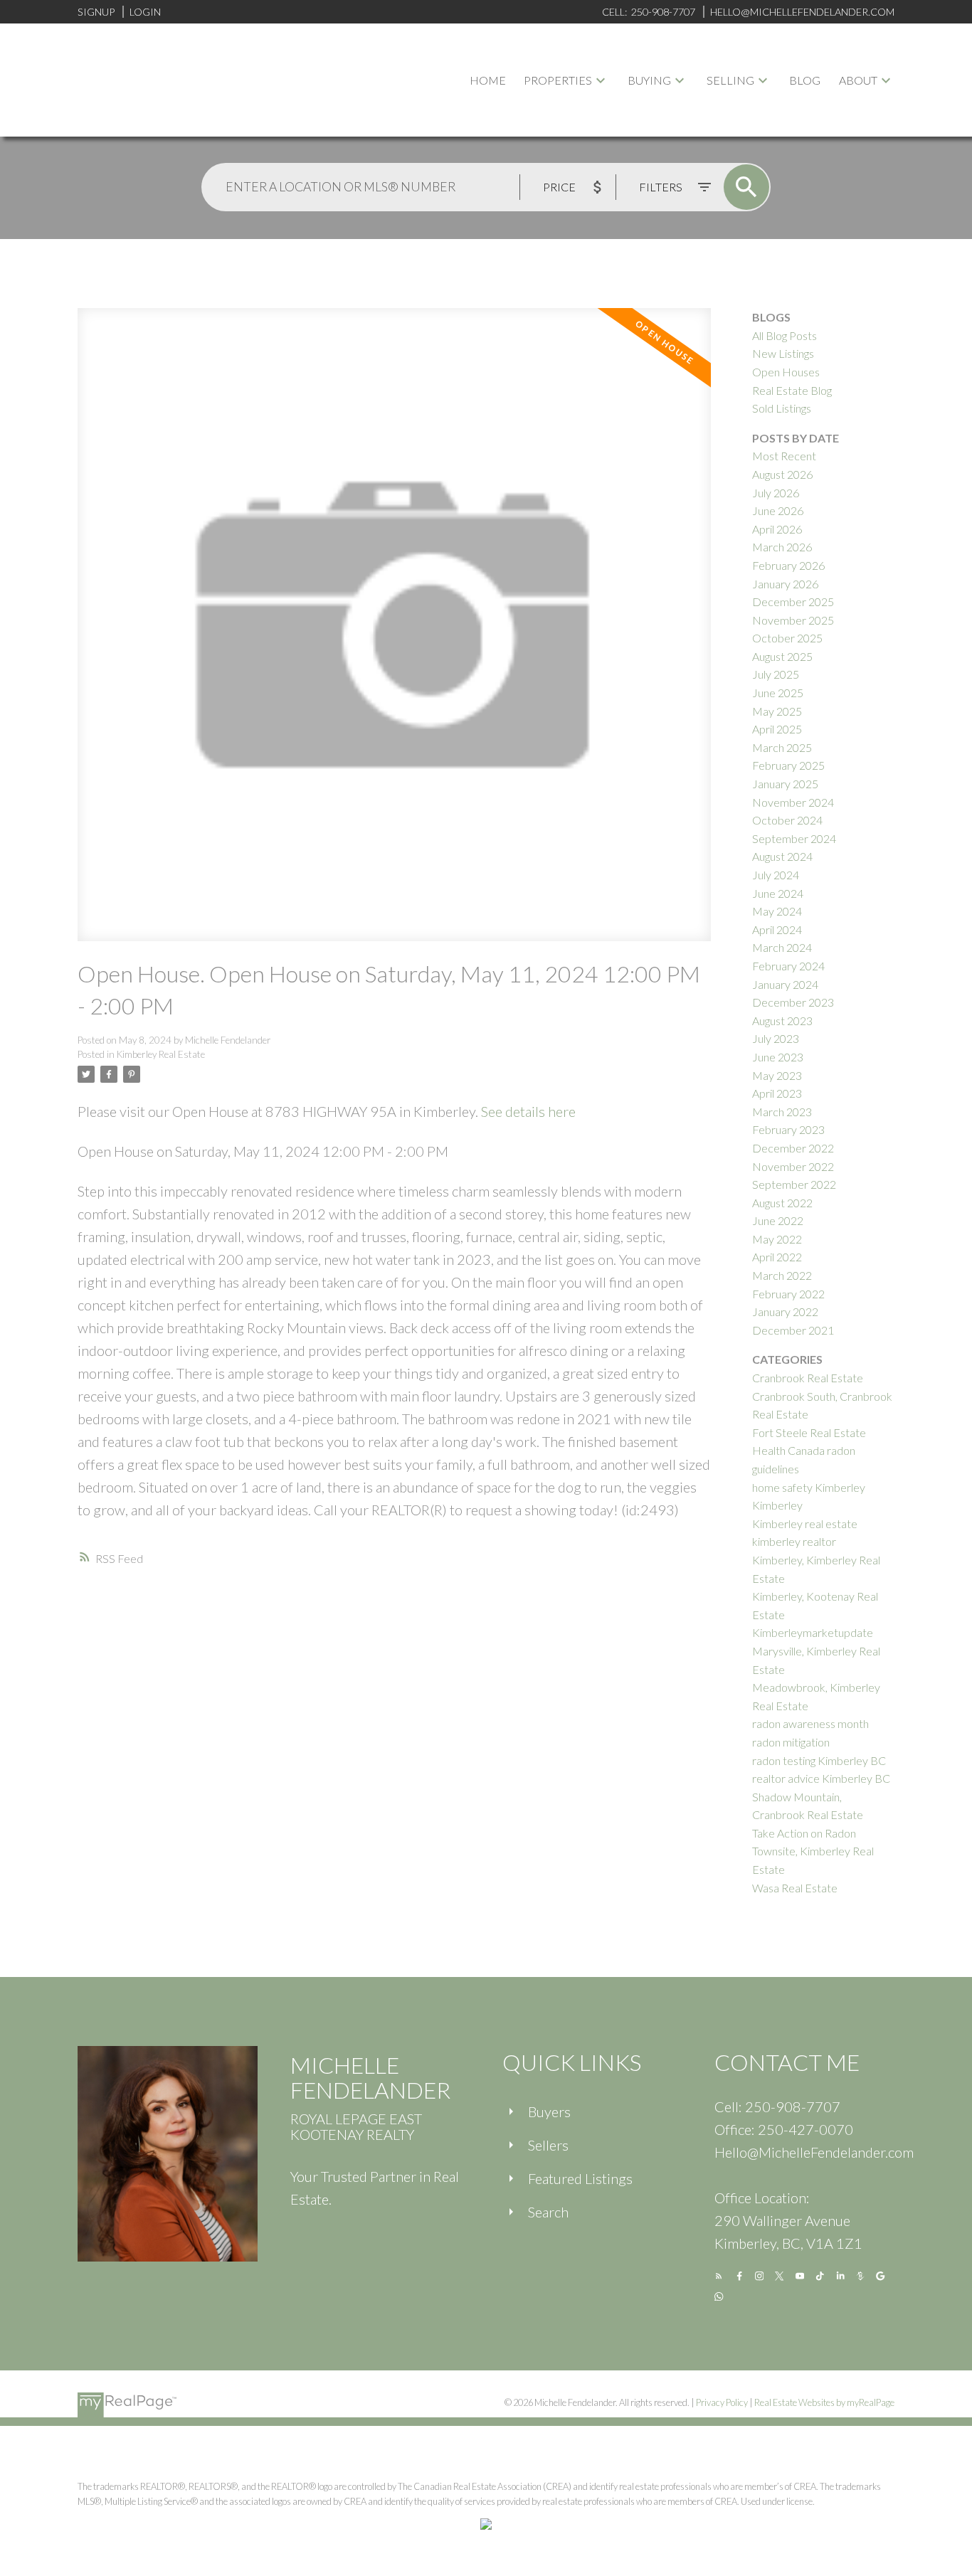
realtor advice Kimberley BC (821, 1778)
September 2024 (794, 838)
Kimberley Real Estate (161, 1054)
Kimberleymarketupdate (813, 1632)
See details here (528, 1111)
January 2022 (785, 1311)
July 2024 (776, 875)
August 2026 (782, 474)
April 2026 (777, 529)
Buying (649, 80)
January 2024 (785, 984)
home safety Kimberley (809, 1487)
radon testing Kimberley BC (819, 1760)
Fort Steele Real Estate (809, 1432)
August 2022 (782, 1203)
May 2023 (777, 1075)
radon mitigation (791, 1742)
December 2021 (793, 1330)
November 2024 (793, 802)
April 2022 (777, 1257)
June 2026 (778, 510)
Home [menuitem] (488, 80)
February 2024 (788, 966)
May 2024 (777, 911)
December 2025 (793, 601)
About (858, 80)
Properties (558, 80)
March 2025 (782, 747)
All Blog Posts (785, 335)
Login (145, 12)
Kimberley (777, 1505)
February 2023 (788, 1129)
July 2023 (776, 1038)
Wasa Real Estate (795, 1888)
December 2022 (793, 1148)
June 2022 (778, 1220)
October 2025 (787, 638)
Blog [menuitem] (805, 80)
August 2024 (782, 856)
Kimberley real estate (805, 1523)
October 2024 (787, 820)
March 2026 (782, 547)
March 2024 (782, 947)
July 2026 (776, 493)
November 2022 (793, 1166)
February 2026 (788, 565)
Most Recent (784, 456)
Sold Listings (782, 408)
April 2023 (777, 1093)
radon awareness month (810, 1723)
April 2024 (777, 929)
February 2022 (788, 1294)
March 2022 (782, 1275)
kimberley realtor (794, 1541)
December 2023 (793, 1002)
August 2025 (782, 656)
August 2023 (782, 1021)
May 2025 (777, 711)
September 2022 (794, 1184)
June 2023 (778, 1057)
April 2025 (777, 729)
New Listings (783, 353)
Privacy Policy (722, 2402)
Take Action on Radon (804, 1833)
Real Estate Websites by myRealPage (824, 2402)
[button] (719, 2276)
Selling (730, 80)
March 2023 (782, 1112)
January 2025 (785, 784)
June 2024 (778, 893)
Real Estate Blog (792, 390)
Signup (96, 12)
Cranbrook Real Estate (808, 1378)
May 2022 (777, 1239)
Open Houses (786, 372)
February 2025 (788, 765)
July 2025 (776, 674)
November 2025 (793, 620)
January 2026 (785, 584)
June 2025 (778, 693)
